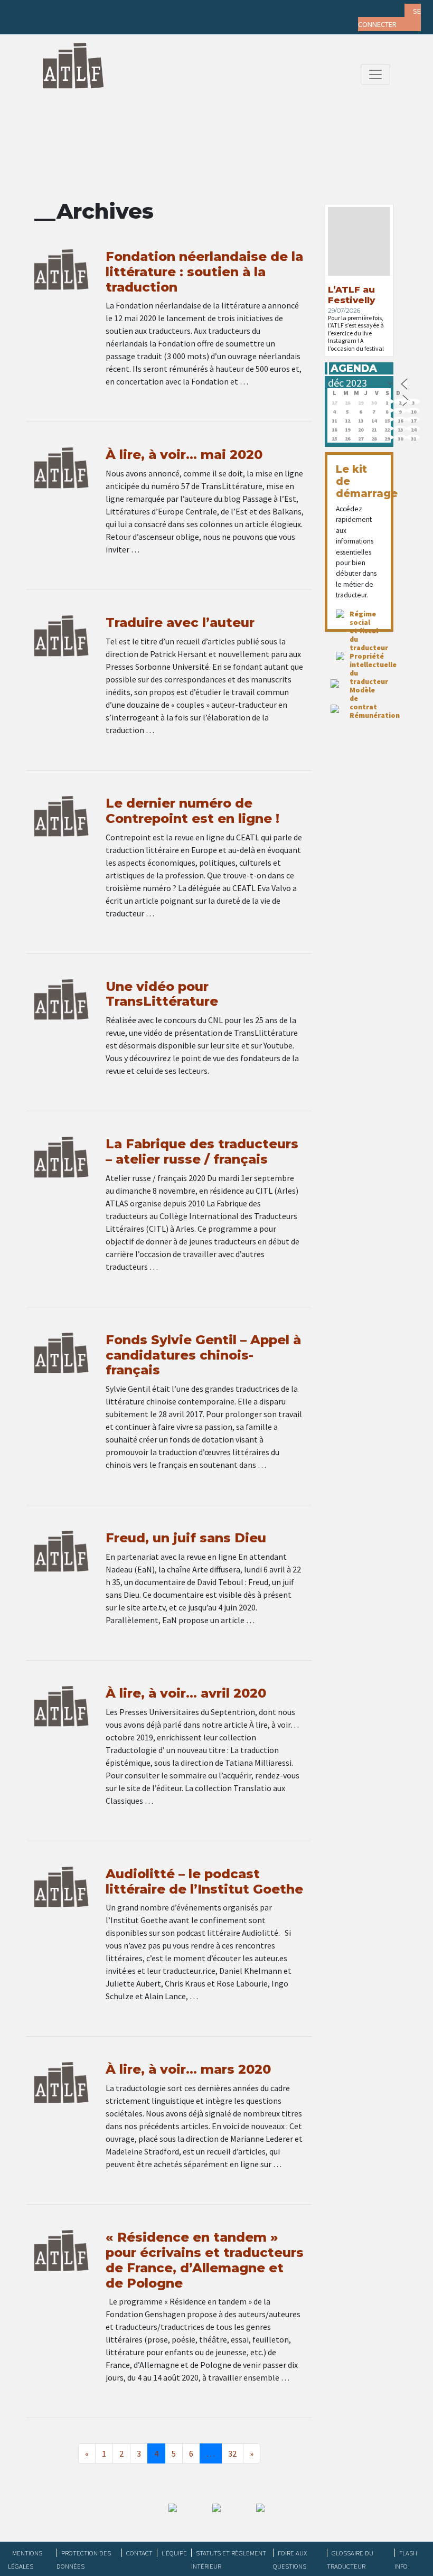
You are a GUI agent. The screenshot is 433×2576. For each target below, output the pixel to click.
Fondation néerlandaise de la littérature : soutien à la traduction (204, 272)
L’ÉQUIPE (174, 2553)
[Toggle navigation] (375, 74)
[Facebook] (28, 11)
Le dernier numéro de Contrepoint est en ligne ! (192, 811)
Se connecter (389, 18)
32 (232, 2453)
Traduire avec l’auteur (180, 622)
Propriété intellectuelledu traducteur (373, 669)
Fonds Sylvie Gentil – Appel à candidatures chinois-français (203, 1355)
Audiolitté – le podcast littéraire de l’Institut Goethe (204, 1881)
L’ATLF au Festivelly (351, 295)
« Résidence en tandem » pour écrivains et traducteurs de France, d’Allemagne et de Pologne (205, 2260)
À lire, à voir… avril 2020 (186, 1693)
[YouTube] (110, 11)
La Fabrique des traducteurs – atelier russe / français (202, 1151)
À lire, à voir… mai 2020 (184, 455)
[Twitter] (49, 11)
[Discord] (131, 11)
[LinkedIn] (69, 11)
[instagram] (90, 11)
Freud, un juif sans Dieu (186, 1538)
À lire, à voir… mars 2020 (188, 2069)
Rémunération (375, 715)
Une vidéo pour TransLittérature (162, 994)
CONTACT (139, 2553)
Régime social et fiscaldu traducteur (369, 631)
